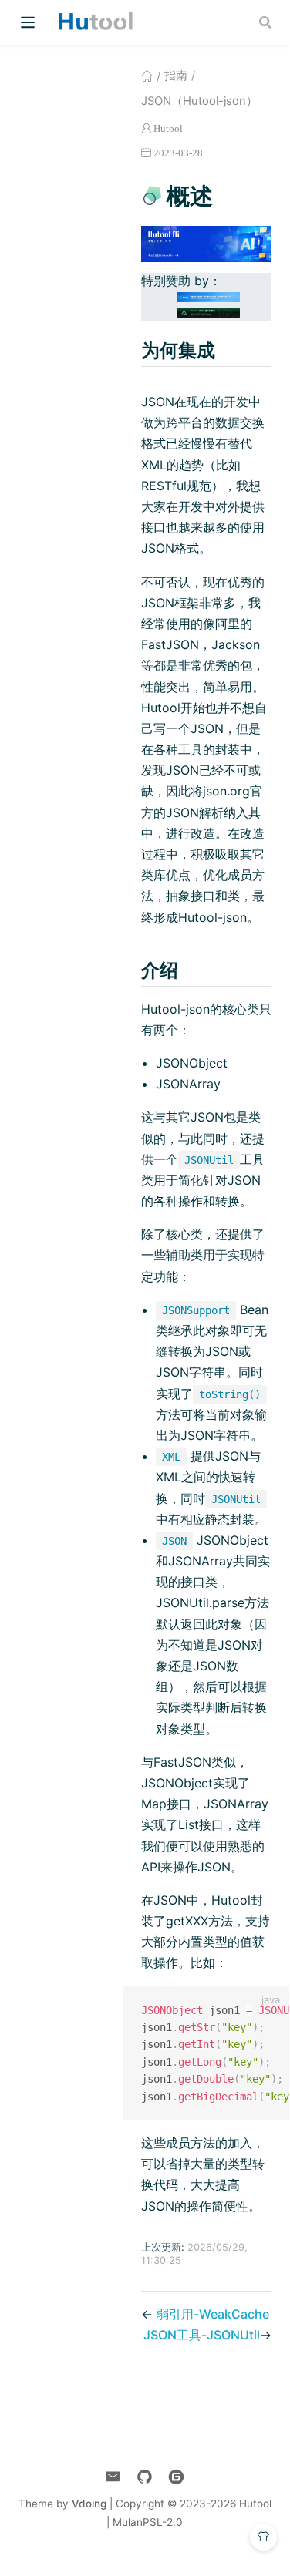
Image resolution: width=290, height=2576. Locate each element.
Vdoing (89, 2504)
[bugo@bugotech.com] (113, 2477)
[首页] (147, 76)
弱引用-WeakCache (213, 2314)
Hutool (168, 128)
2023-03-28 (178, 153)
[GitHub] (145, 2477)
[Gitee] (176, 2477)
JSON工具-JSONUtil (202, 2335)
